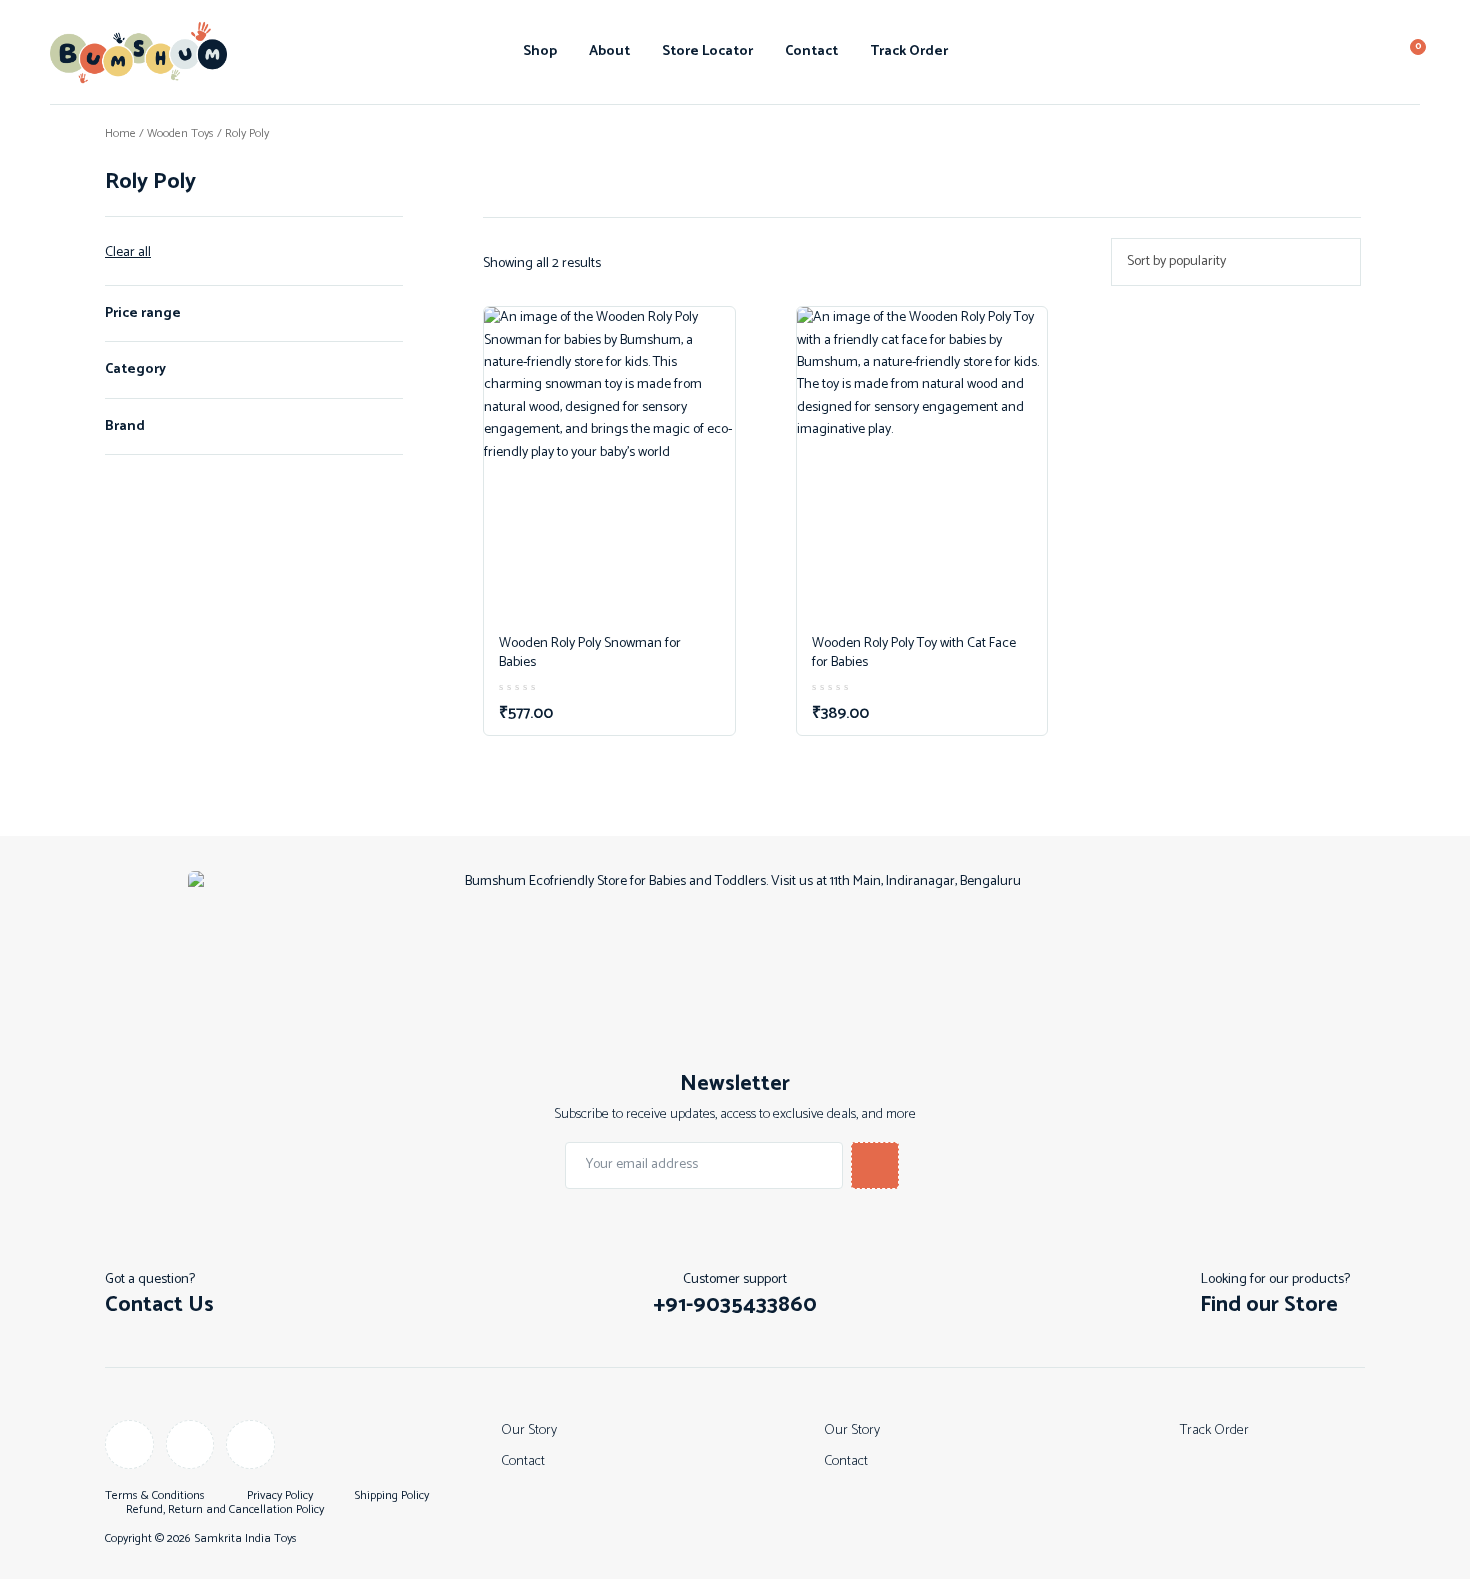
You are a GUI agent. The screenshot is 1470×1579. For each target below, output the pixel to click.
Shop (540, 51)
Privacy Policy (280, 1496)
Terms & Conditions (155, 1496)
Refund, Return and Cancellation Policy (225, 1510)
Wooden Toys (180, 133)
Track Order (909, 51)
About (609, 51)
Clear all (128, 253)
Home (120, 133)
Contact (811, 51)
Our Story (529, 1430)
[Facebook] (129, 1444)
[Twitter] (250, 1444)
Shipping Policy (392, 1496)
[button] (735, 1305)
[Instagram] (190, 1444)
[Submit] (875, 1165)
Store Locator (707, 51)
